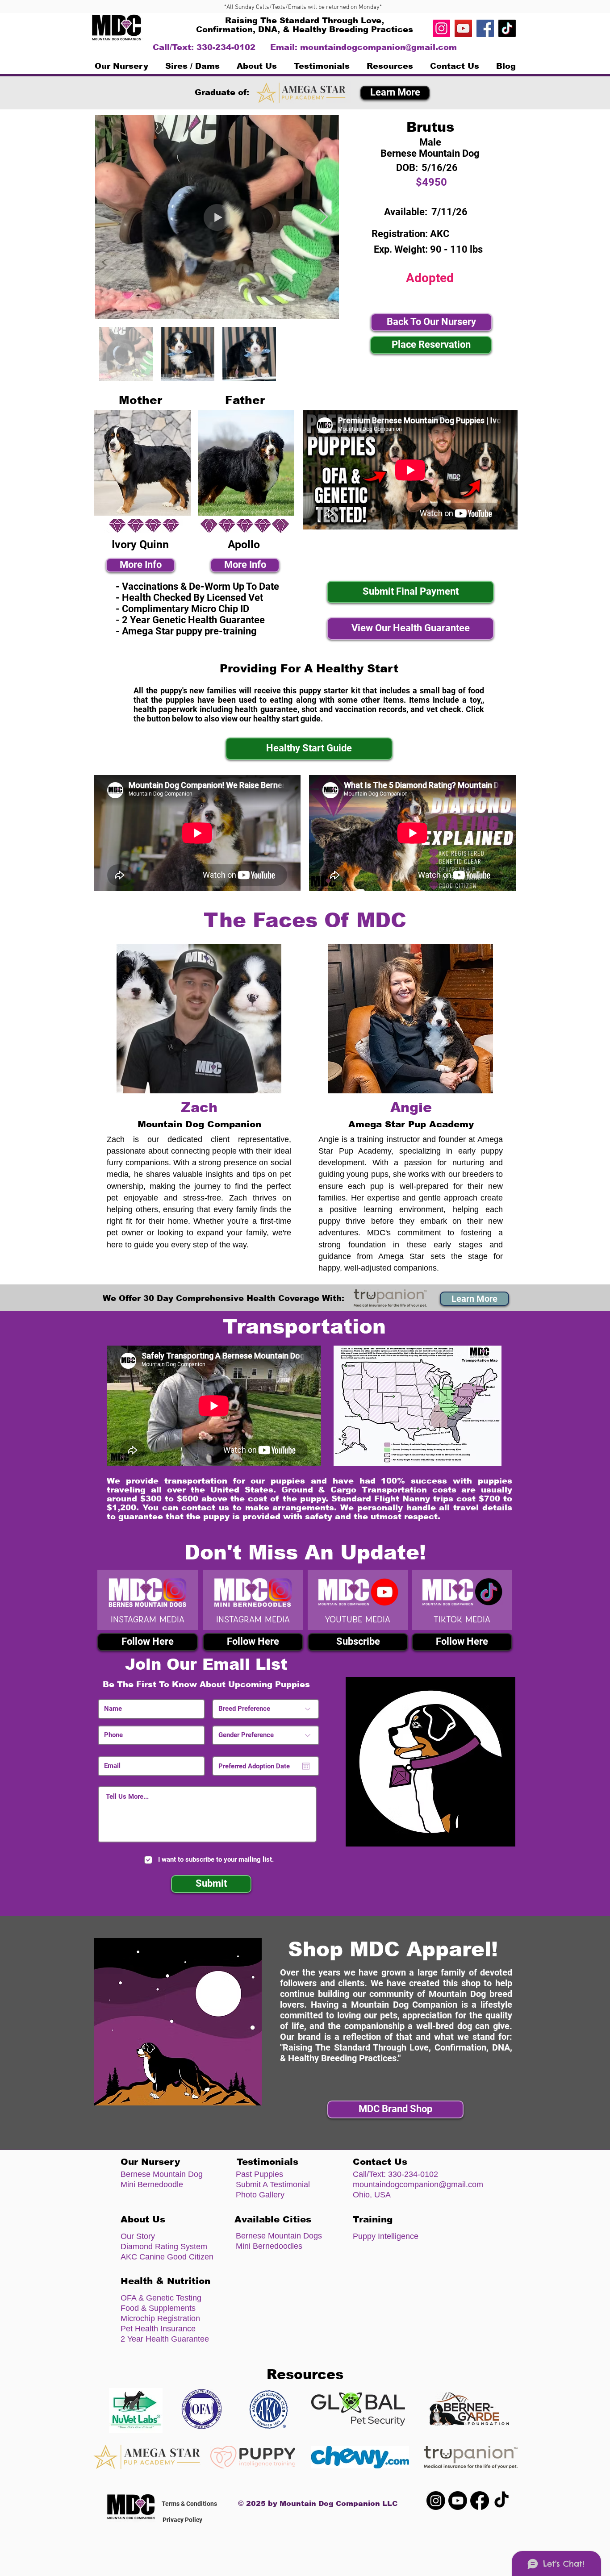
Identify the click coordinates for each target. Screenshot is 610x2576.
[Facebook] (485, 28)
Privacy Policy (182, 2520)
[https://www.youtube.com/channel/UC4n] (463, 28)
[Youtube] (458, 2501)
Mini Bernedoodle (152, 2184)
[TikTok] (507, 28)
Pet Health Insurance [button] (158, 2329)
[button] (192, 66)
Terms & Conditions (189, 2504)
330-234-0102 (413, 2174)
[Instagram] (441, 28)
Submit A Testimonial (273, 2184)
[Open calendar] (306, 1766)
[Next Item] (324, 217)
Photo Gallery (260, 2195)
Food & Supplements (158, 2308)
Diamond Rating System (164, 2247)
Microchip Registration (160, 2318)
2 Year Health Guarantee (165, 2339)
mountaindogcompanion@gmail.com (378, 47)
